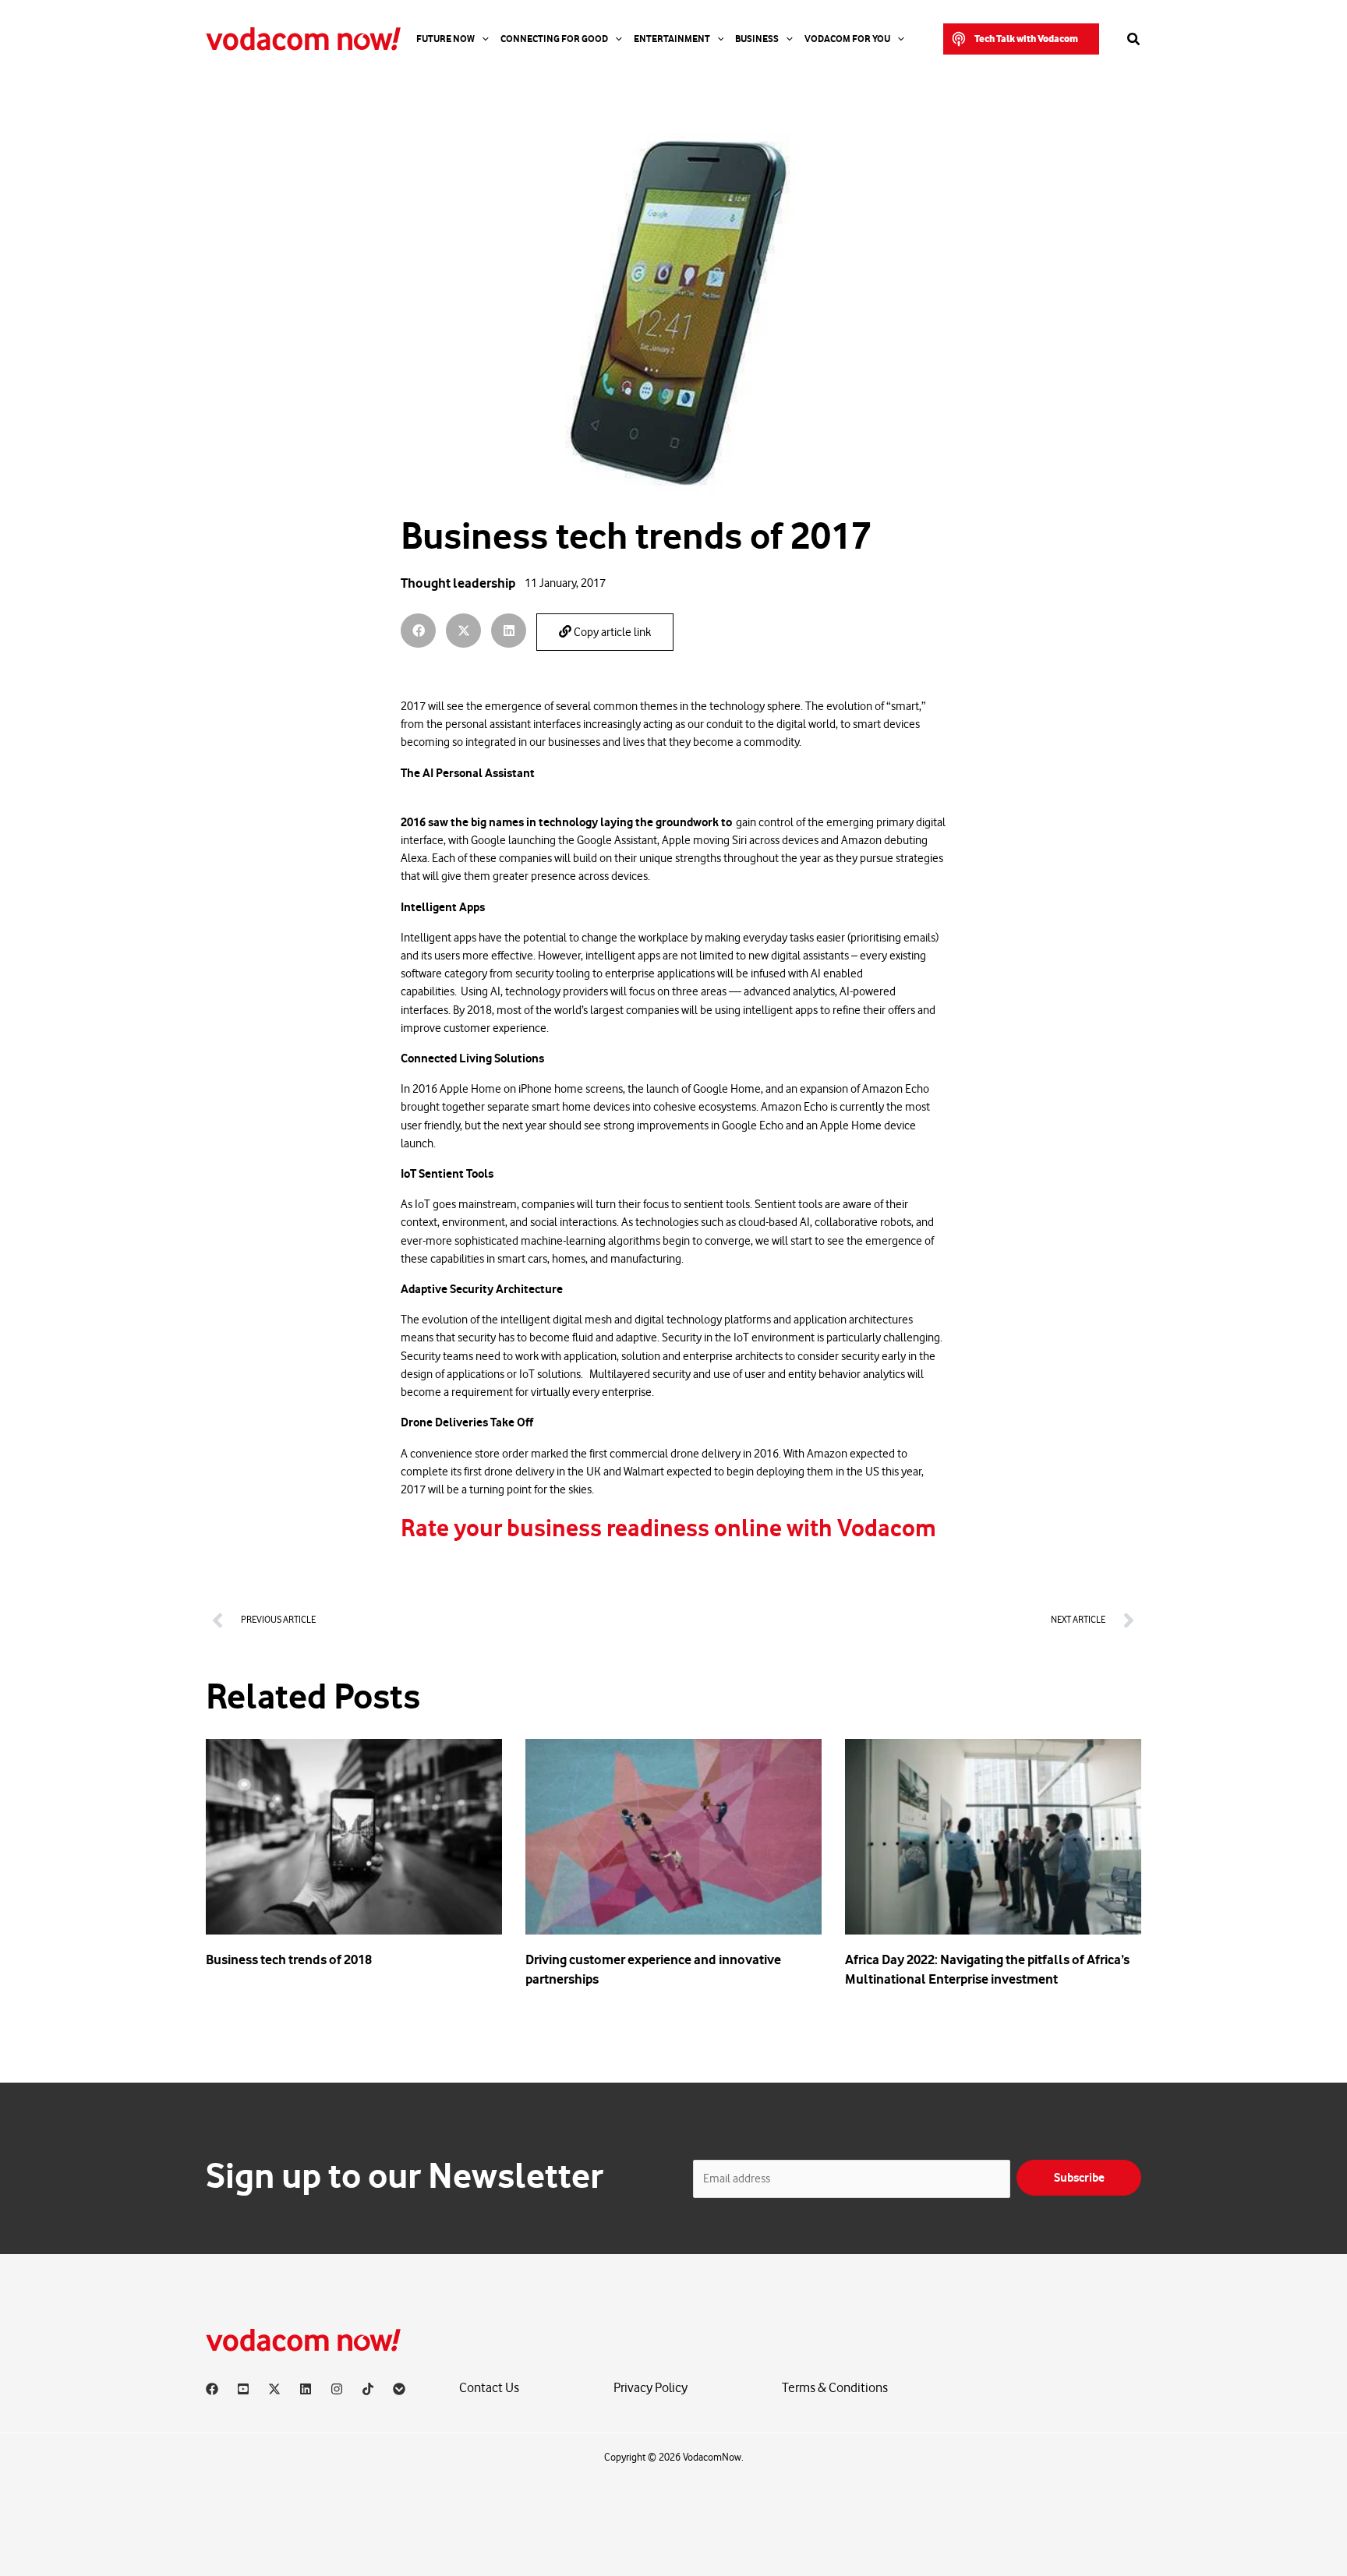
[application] (482, 39)
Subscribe (1079, 2178)
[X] (274, 2389)
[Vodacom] (399, 2389)
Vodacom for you (847, 39)
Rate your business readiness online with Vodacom (668, 1528)
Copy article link (611, 633)
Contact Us (489, 2388)
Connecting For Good (554, 39)
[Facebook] (212, 2389)
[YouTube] (243, 2389)
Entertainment (672, 39)
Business (757, 39)
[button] (1021, 39)
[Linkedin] (306, 2389)
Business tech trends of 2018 (289, 1959)
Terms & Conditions (835, 2388)
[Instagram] (337, 2389)
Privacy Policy (651, 2388)
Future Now (445, 39)
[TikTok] (368, 2389)
